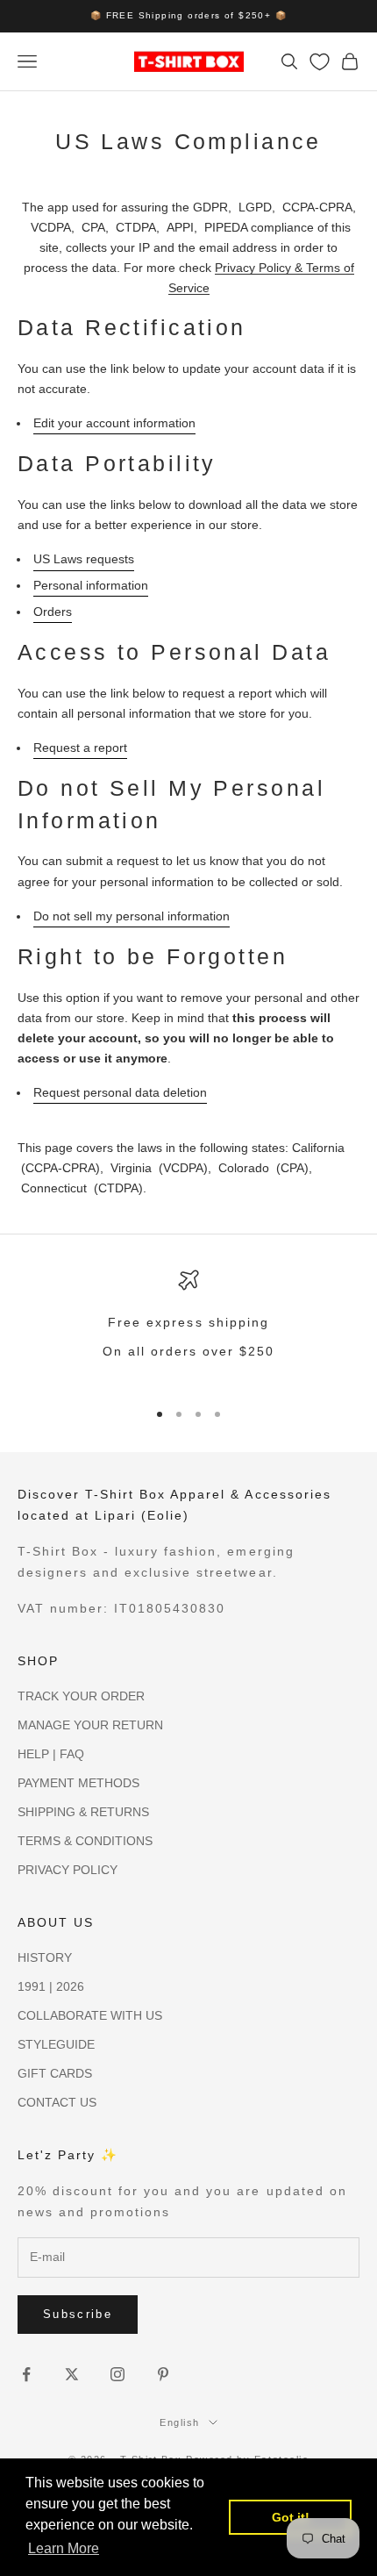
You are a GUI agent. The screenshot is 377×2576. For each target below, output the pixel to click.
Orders (53, 612)
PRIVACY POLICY (68, 1870)
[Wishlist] (320, 62)
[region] (188, 1326)
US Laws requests (84, 559)
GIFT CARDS (55, 2073)
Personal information (91, 585)
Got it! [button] (291, 2517)
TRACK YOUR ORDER (81, 1696)
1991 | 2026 (51, 1986)
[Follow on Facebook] (26, 2374)
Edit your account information (114, 423)
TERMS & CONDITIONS (85, 1841)
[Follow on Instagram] (117, 2374)
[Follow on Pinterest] (163, 2374)
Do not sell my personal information (132, 916)
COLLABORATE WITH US (90, 2015)
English (180, 2422)
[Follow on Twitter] (72, 2374)
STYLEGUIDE (56, 2044)
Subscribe (78, 2314)
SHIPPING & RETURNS (83, 1812)
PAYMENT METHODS (78, 1783)
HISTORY (45, 1957)
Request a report (80, 748)
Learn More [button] (64, 2548)
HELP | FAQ (51, 1754)
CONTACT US (57, 2102)
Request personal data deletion (120, 1092)
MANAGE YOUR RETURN (90, 1725)
